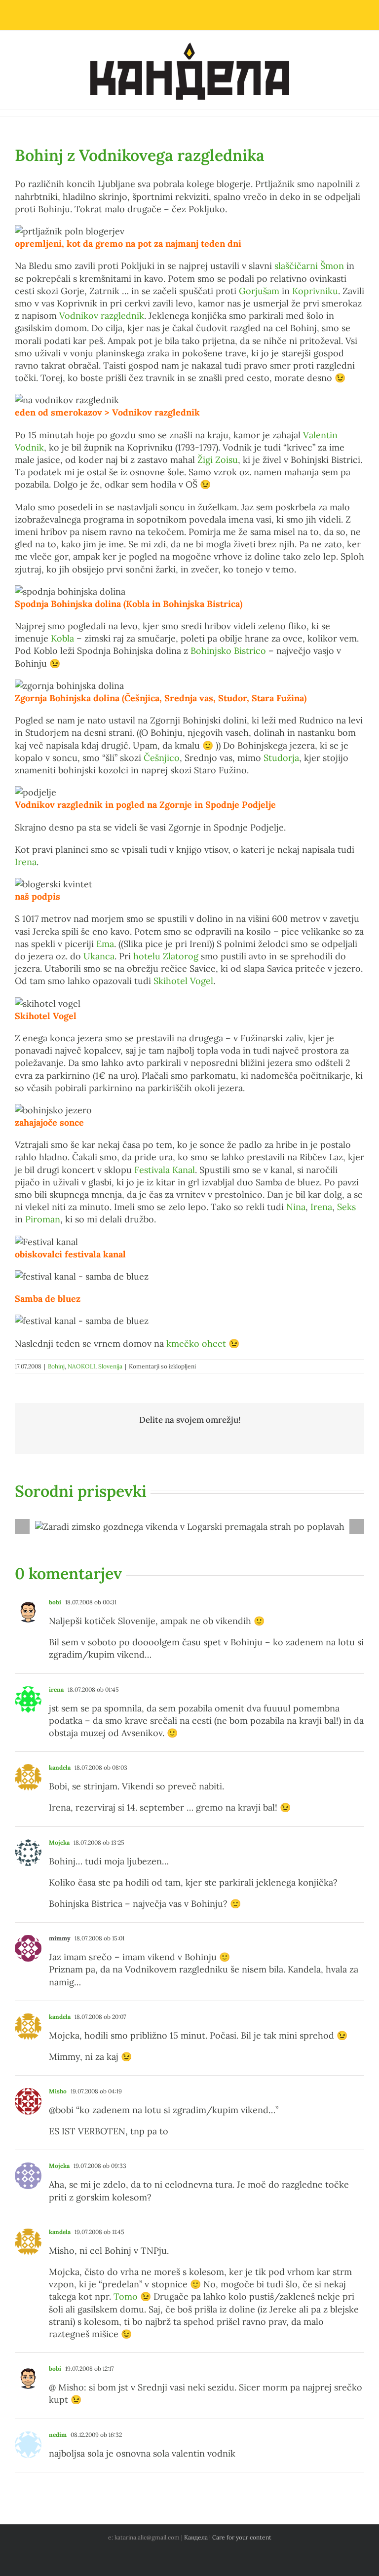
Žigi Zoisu (218, 460)
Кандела (196, 2537)
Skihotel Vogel (183, 981)
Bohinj (56, 1366)
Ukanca (99, 956)
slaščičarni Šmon (309, 266)
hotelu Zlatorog (166, 956)
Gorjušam (259, 291)
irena (56, 1689)
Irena (26, 862)
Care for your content (242, 2537)
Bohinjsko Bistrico (228, 651)
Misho (58, 2091)
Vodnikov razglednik (102, 316)
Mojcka (59, 1842)
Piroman (43, 1219)
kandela (60, 1767)
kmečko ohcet (196, 1344)
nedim (58, 2435)
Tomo (126, 2296)
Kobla (62, 638)
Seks (346, 1207)
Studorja (281, 758)
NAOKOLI (81, 1366)
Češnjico (162, 758)
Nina (296, 1207)
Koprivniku (315, 291)
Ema (105, 944)
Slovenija (110, 1366)
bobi (55, 1602)
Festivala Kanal (165, 1170)
